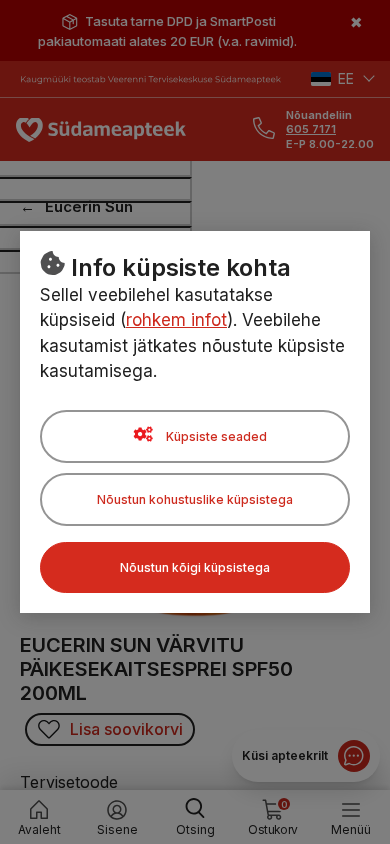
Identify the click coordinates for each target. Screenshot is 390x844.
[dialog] (195, 422)
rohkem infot (176, 320)
